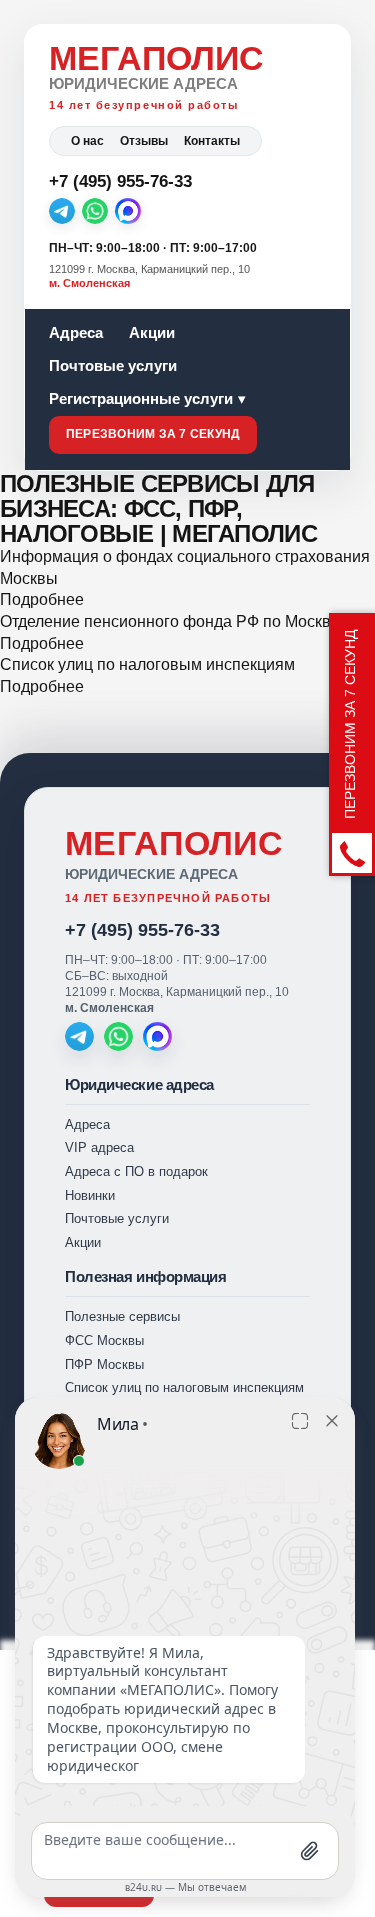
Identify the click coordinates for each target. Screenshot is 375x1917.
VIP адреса (99, 1147)
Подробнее (42, 599)
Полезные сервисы (122, 1316)
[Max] (128, 211)
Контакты (212, 141)
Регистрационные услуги (141, 398)
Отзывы (144, 141)
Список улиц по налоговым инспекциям (147, 664)
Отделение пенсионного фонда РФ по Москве (170, 621)
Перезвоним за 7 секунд (153, 434)
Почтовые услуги (113, 365)
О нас (87, 141)
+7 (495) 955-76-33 (142, 930)
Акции (152, 332)
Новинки (90, 1195)
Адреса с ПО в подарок (136, 1171)
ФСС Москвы (104, 1340)
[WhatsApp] (95, 211)
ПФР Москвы (104, 1364)
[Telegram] (62, 211)
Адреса (76, 332)
